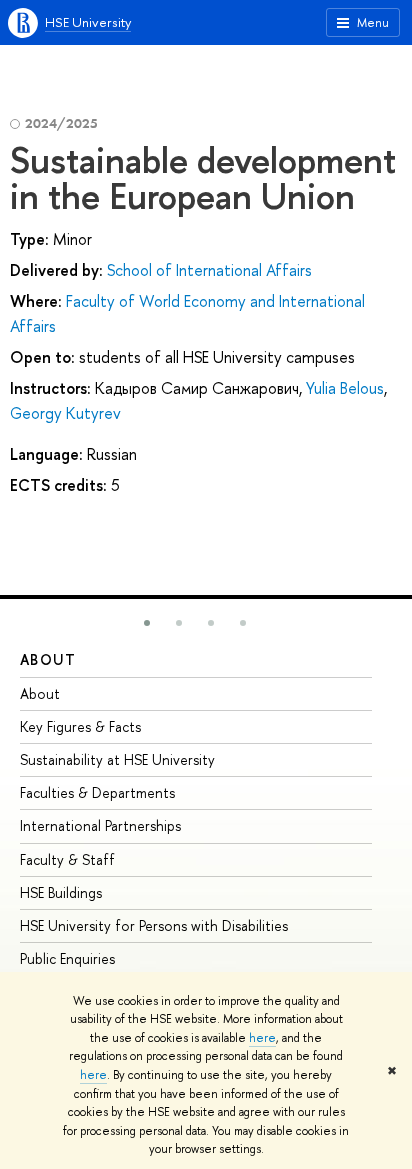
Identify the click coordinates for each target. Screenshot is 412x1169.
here (262, 1038)
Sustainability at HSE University (117, 759)
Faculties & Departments (97, 792)
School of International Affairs (209, 270)
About (48, 659)
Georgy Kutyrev (65, 413)
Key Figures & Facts (80, 726)
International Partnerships (100, 825)
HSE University (88, 22)
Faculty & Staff (67, 859)
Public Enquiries (67, 958)
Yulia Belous (345, 388)
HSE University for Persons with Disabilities (154, 925)
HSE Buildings (61, 892)
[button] (147, 623)
